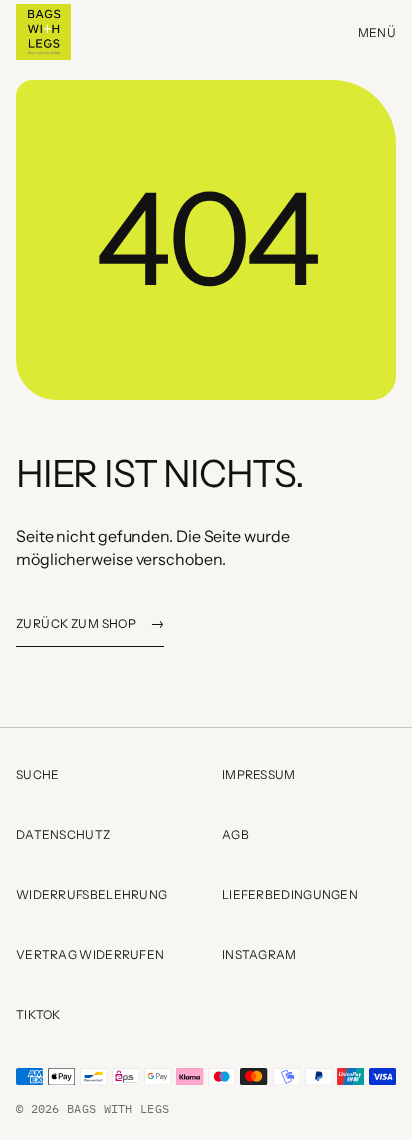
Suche (38, 774)
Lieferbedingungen (290, 894)
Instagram (309, 958)
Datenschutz (63, 834)
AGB (235, 834)
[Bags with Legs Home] (43, 31)
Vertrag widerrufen (90, 954)
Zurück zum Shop (90, 623)
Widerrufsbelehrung (91, 894)
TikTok (103, 1018)
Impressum (259, 774)
